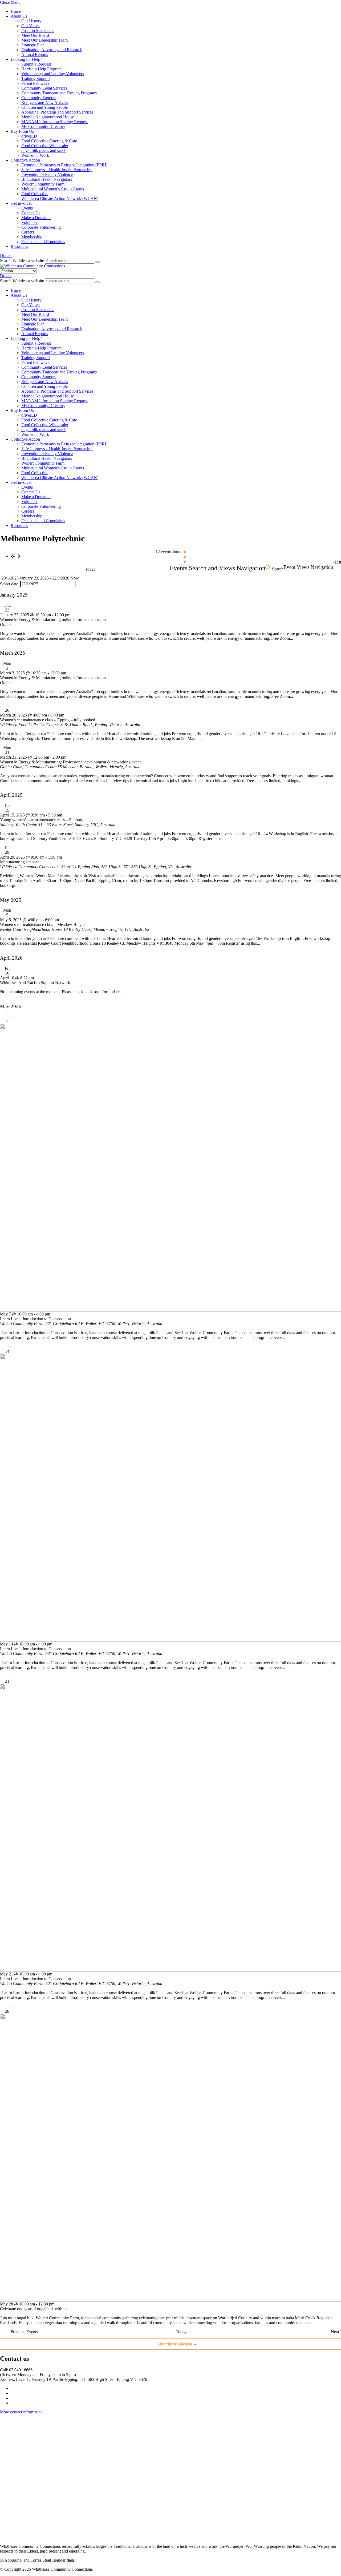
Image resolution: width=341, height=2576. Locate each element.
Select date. (10, 584)
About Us (19, 16)
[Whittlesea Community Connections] (33, 266)
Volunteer (29, 222)
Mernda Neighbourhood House (48, 117)
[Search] (98, 262)
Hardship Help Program (41, 69)
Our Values (31, 26)
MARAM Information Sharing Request (54, 122)
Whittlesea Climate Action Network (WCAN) (60, 198)
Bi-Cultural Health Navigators (47, 179)
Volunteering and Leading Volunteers (53, 74)
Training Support (36, 79)
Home (16, 11)
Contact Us (31, 213)
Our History (31, 21)
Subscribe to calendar (174, 2344)
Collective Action (25, 160)
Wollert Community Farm (43, 184)
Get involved (22, 203)
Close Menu (10, 2)
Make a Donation (36, 218)
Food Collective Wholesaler (45, 146)
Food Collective (35, 194)
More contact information (21, 2412)
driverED (29, 136)
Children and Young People (44, 107)
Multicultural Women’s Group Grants (53, 189)
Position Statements (38, 31)
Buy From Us (22, 131)
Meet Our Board (35, 35)
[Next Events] (19, 556)
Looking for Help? (26, 59)
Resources (19, 246)
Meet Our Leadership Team (44, 40)
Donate (6, 255)
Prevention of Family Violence (47, 174)
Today (90, 569)
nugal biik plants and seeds (44, 150)
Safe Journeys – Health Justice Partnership (57, 170)
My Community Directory (43, 126)
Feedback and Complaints (43, 242)
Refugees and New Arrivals (45, 102)
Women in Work (35, 155)
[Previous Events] (12, 556)
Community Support (38, 98)
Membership (32, 237)
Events (27, 208)
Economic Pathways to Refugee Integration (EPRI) (64, 165)
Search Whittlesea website (22, 261)
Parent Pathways (35, 83)
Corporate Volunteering (41, 227)
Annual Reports (35, 55)
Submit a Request (36, 64)
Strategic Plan (33, 45)
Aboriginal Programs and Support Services (57, 112)
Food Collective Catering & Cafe (49, 141)
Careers (28, 232)
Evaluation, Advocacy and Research (52, 50)
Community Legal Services (44, 88)
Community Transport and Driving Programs (59, 93)
